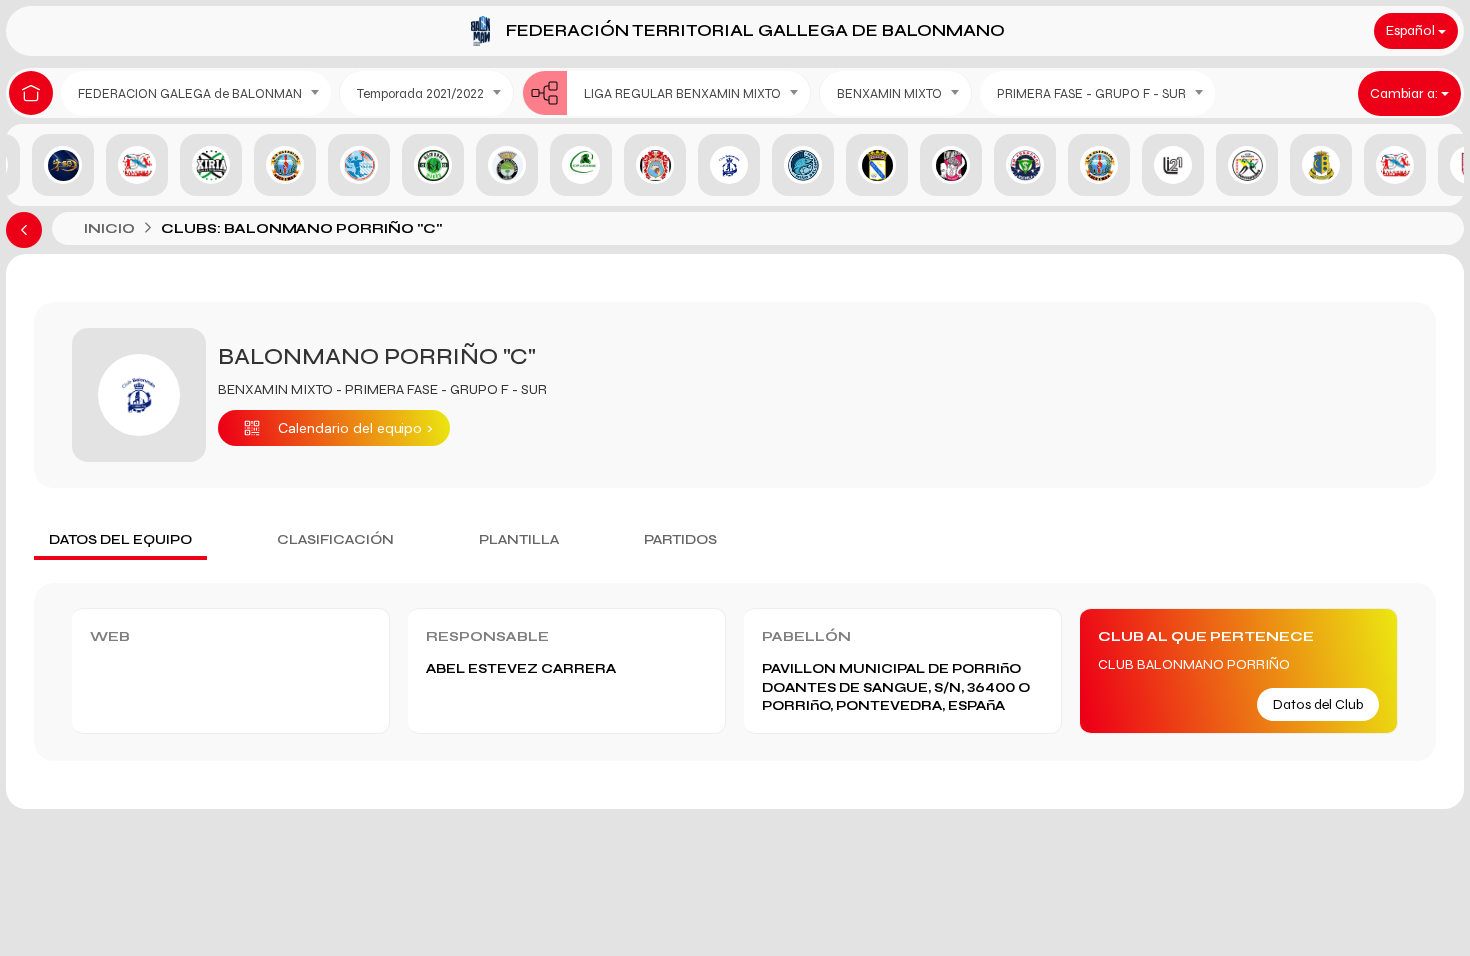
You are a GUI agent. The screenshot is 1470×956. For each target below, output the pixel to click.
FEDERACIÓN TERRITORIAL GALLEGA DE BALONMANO (755, 30)
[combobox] (196, 93)
